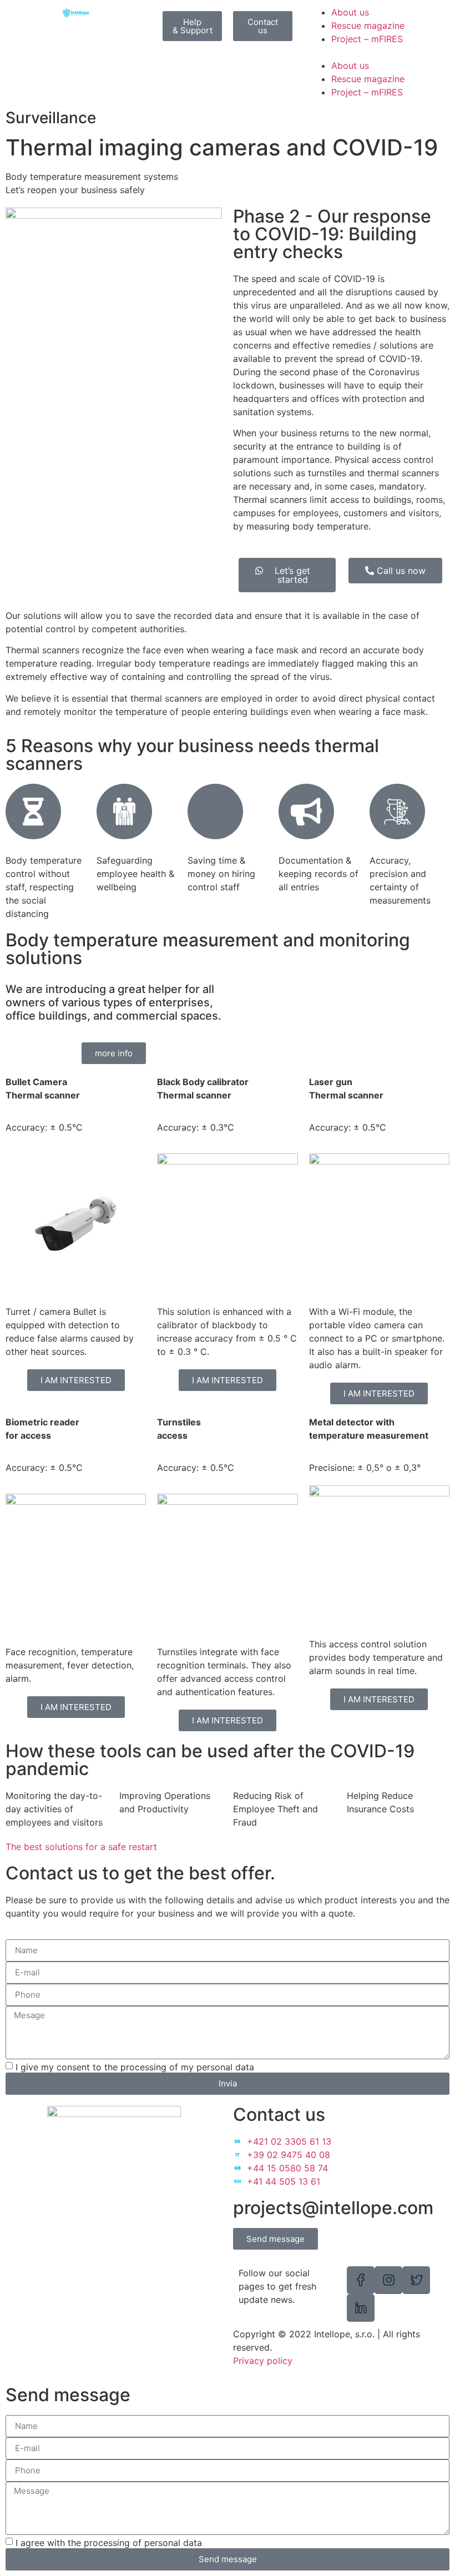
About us (350, 12)
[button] (379, 52)
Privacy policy (263, 2361)
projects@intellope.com (333, 2208)
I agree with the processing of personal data (109, 2543)
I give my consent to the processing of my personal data (135, 2066)
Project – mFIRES (367, 39)
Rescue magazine (368, 26)
